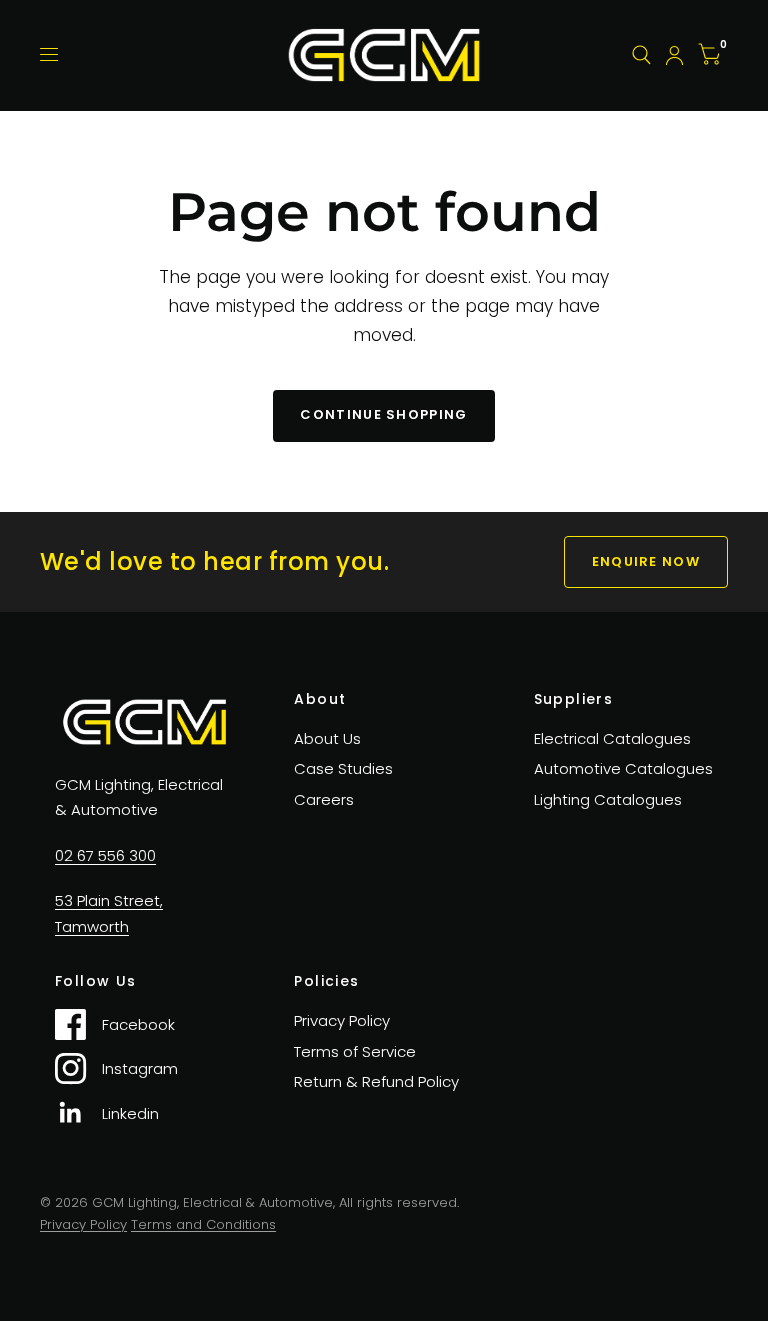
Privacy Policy (342, 1020)
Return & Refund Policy (376, 1081)
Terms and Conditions (203, 1224)
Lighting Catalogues (608, 799)
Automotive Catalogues (623, 768)
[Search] (641, 55)
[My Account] (674, 55)
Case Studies (343, 768)
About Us (327, 738)
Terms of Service (355, 1051)
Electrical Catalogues (612, 738)
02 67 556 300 (105, 855)
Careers (324, 799)
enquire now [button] (646, 561)
